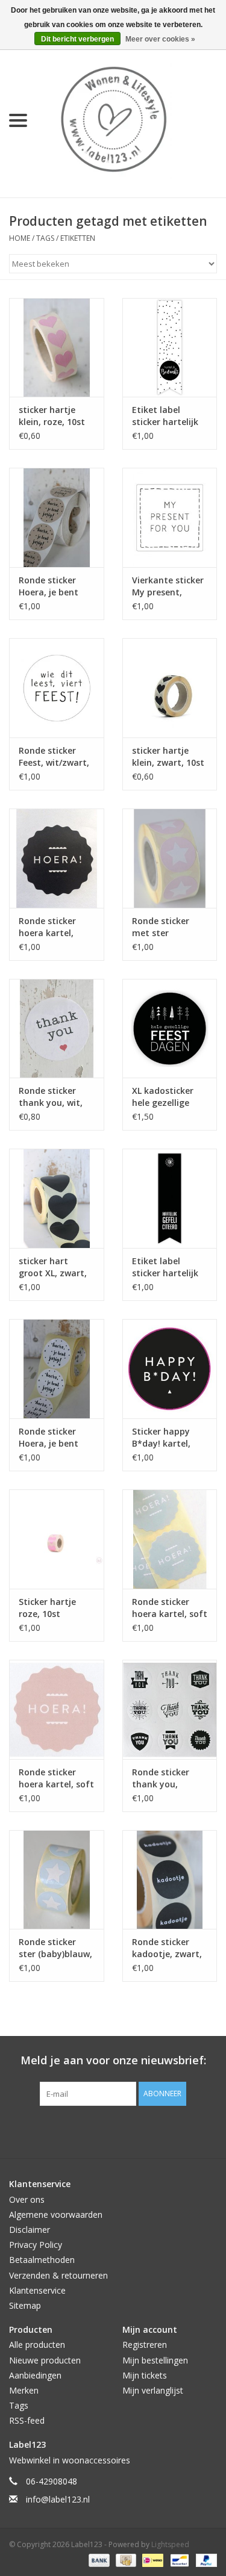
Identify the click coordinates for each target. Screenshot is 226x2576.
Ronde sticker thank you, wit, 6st (51, 1097)
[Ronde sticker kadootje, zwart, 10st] (170, 1880)
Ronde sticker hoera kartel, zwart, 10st (47, 927)
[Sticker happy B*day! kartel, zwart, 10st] (170, 1369)
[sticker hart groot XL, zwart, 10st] (57, 1198)
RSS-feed (27, 2420)
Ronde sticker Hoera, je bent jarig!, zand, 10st (54, 586)
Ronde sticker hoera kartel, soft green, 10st (170, 1608)
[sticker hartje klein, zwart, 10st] (170, 688)
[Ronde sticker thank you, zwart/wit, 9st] (170, 1709)
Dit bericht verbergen (77, 39)
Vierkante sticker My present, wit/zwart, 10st (168, 586)
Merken (24, 2390)
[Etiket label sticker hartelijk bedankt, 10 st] (170, 348)
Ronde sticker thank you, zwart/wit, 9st (162, 1778)
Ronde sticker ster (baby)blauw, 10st (55, 1948)
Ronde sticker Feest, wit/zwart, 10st (54, 757)
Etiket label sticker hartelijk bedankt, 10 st (165, 416)
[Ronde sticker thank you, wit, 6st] (57, 1029)
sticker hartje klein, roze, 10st (52, 416)
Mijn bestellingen (155, 2360)
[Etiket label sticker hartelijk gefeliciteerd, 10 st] (170, 1198)
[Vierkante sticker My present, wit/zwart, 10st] (170, 517)
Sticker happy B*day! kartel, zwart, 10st (161, 1438)
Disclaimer (30, 2230)
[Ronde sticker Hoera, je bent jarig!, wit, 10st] (57, 1369)
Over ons (27, 2199)
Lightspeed (170, 2544)
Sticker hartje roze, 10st (47, 1608)
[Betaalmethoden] (98, 2559)
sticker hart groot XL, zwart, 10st (53, 1267)
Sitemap (25, 2305)
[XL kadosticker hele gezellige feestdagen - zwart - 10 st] (170, 1029)
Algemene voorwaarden (56, 2214)
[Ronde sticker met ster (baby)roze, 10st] (170, 858)
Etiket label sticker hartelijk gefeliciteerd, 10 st (166, 1267)
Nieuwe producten (45, 2360)
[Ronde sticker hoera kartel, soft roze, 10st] (57, 1709)
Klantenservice (37, 2290)
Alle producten (37, 2345)
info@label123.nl (58, 2499)
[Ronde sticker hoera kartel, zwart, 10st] (57, 858)
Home (20, 238)
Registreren (145, 2345)
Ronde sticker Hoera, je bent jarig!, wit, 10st (50, 1438)
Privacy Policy (36, 2245)
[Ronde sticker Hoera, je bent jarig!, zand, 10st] (57, 517)
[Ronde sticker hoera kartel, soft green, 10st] (170, 1539)
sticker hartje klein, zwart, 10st (168, 756)
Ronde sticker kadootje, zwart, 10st (167, 1948)
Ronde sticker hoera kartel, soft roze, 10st (56, 1778)
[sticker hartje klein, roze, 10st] (57, 348)
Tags (45, 238)
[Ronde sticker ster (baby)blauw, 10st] (57, 1880)
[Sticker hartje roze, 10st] (57, 1539)
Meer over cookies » (160, 39)
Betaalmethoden (42, 2260)
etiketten (78, 238)
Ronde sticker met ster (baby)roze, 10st (166, 927)
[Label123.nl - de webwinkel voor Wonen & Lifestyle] (131, 119)
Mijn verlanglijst (153, 2390)
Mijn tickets (145, 2375)
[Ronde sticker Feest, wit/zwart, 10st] (57, 688)
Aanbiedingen (35, 2375)
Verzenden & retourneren (58, 2275)
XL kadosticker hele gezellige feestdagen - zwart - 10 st (163, 1097)
